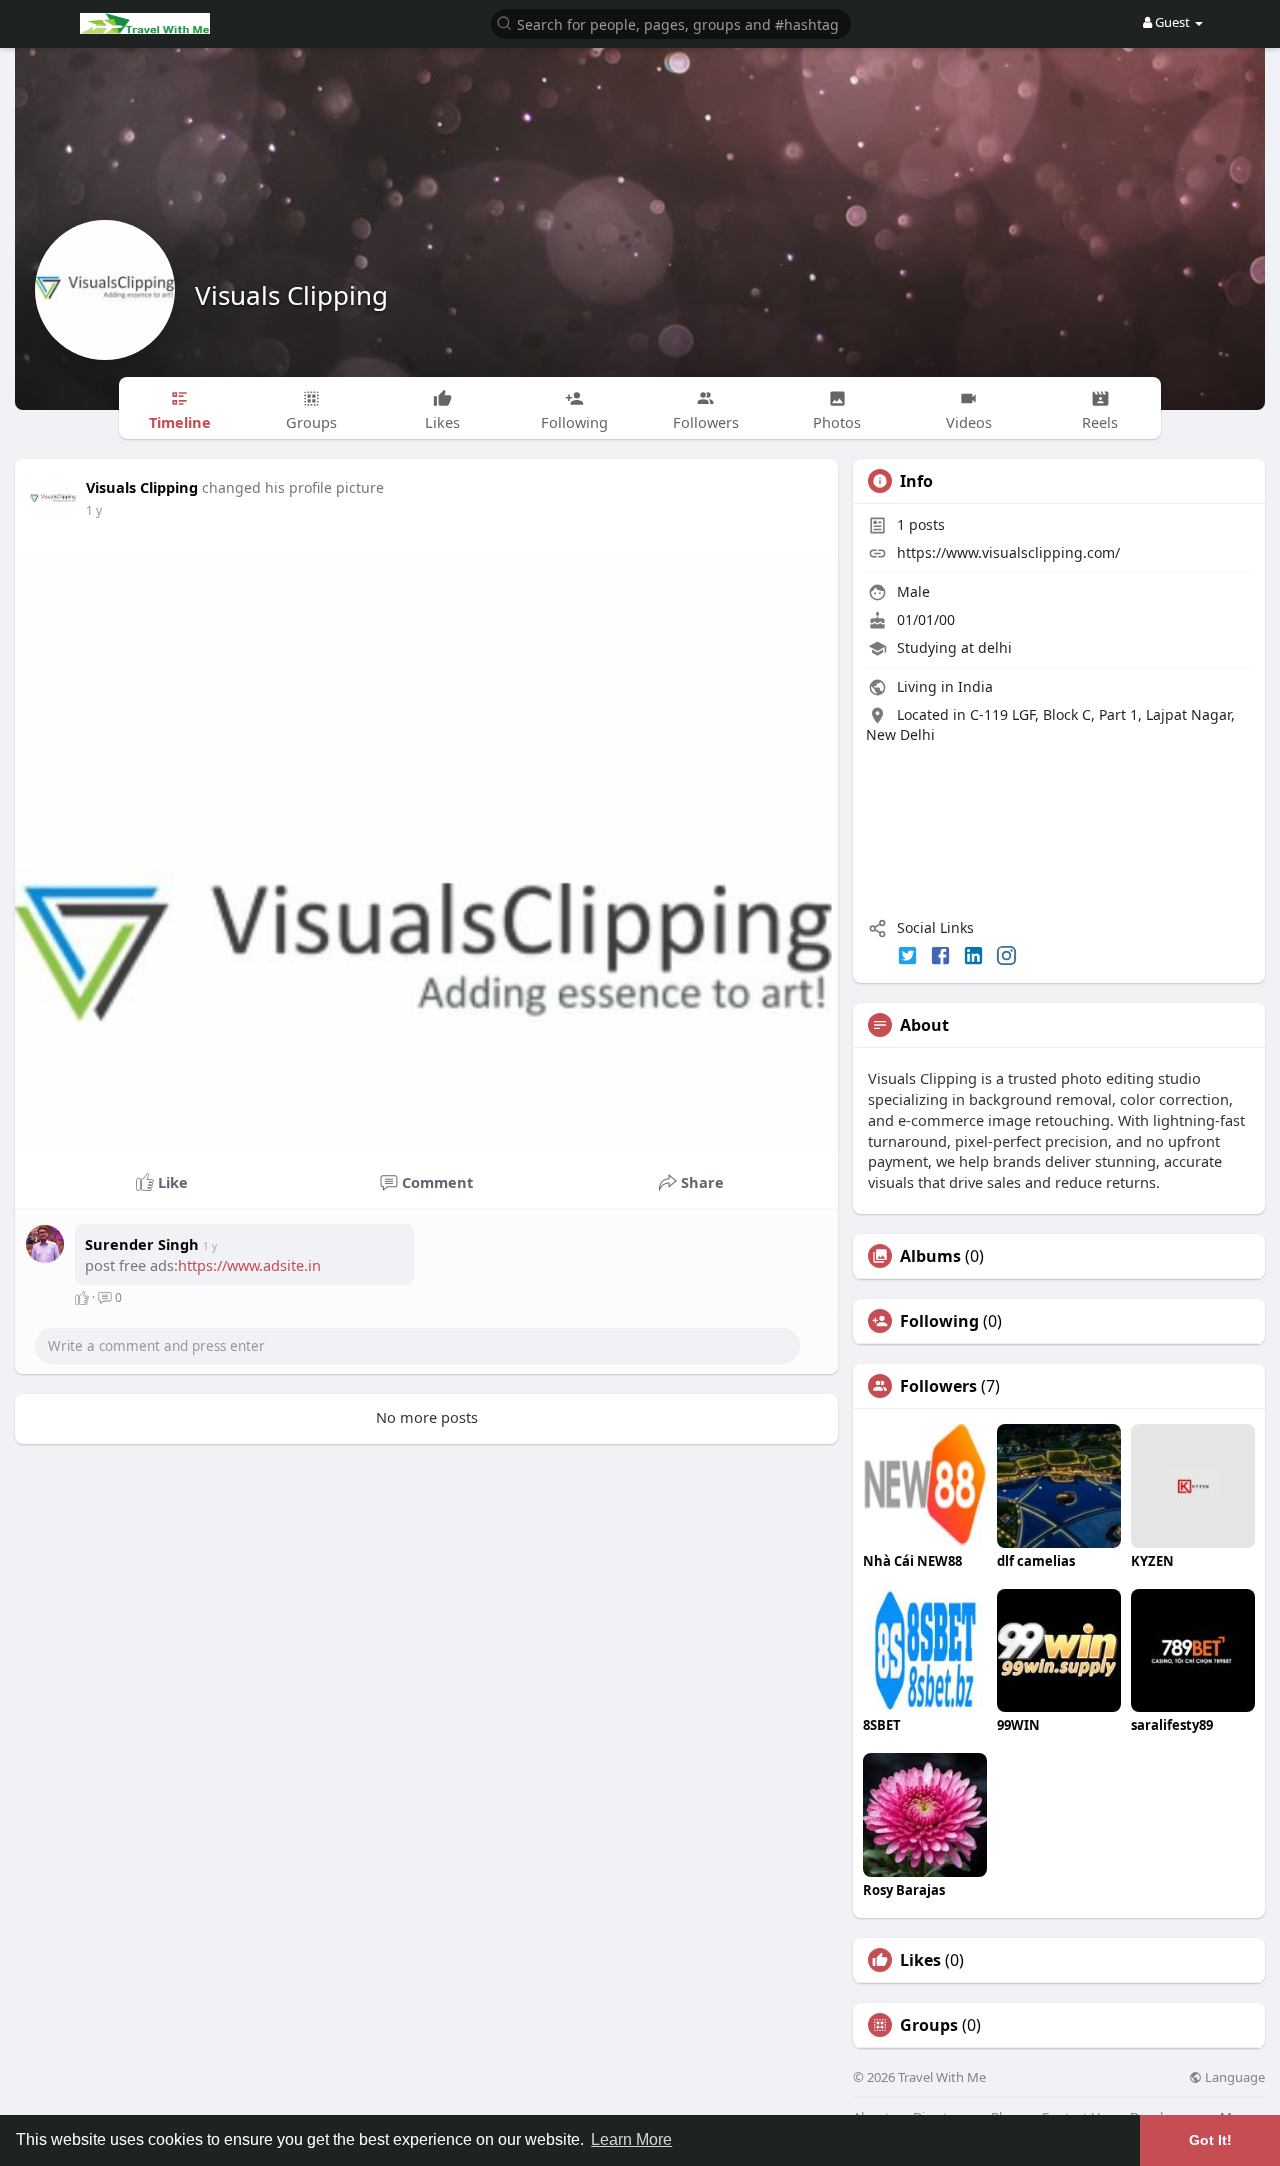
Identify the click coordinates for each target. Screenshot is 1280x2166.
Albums (930, 1256)
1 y (94, 510)
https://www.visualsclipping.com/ (1008, 552)
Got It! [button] (1210, 2140)
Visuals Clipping (291, 295)
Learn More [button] (631, 2139)
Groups (929, 2025)
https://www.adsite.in (249, 1265)
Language (1233, 2077)
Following (939, 1321)
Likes (920, 1960)
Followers (938, 1386)
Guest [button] (1172, 22)
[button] (671, 22)
